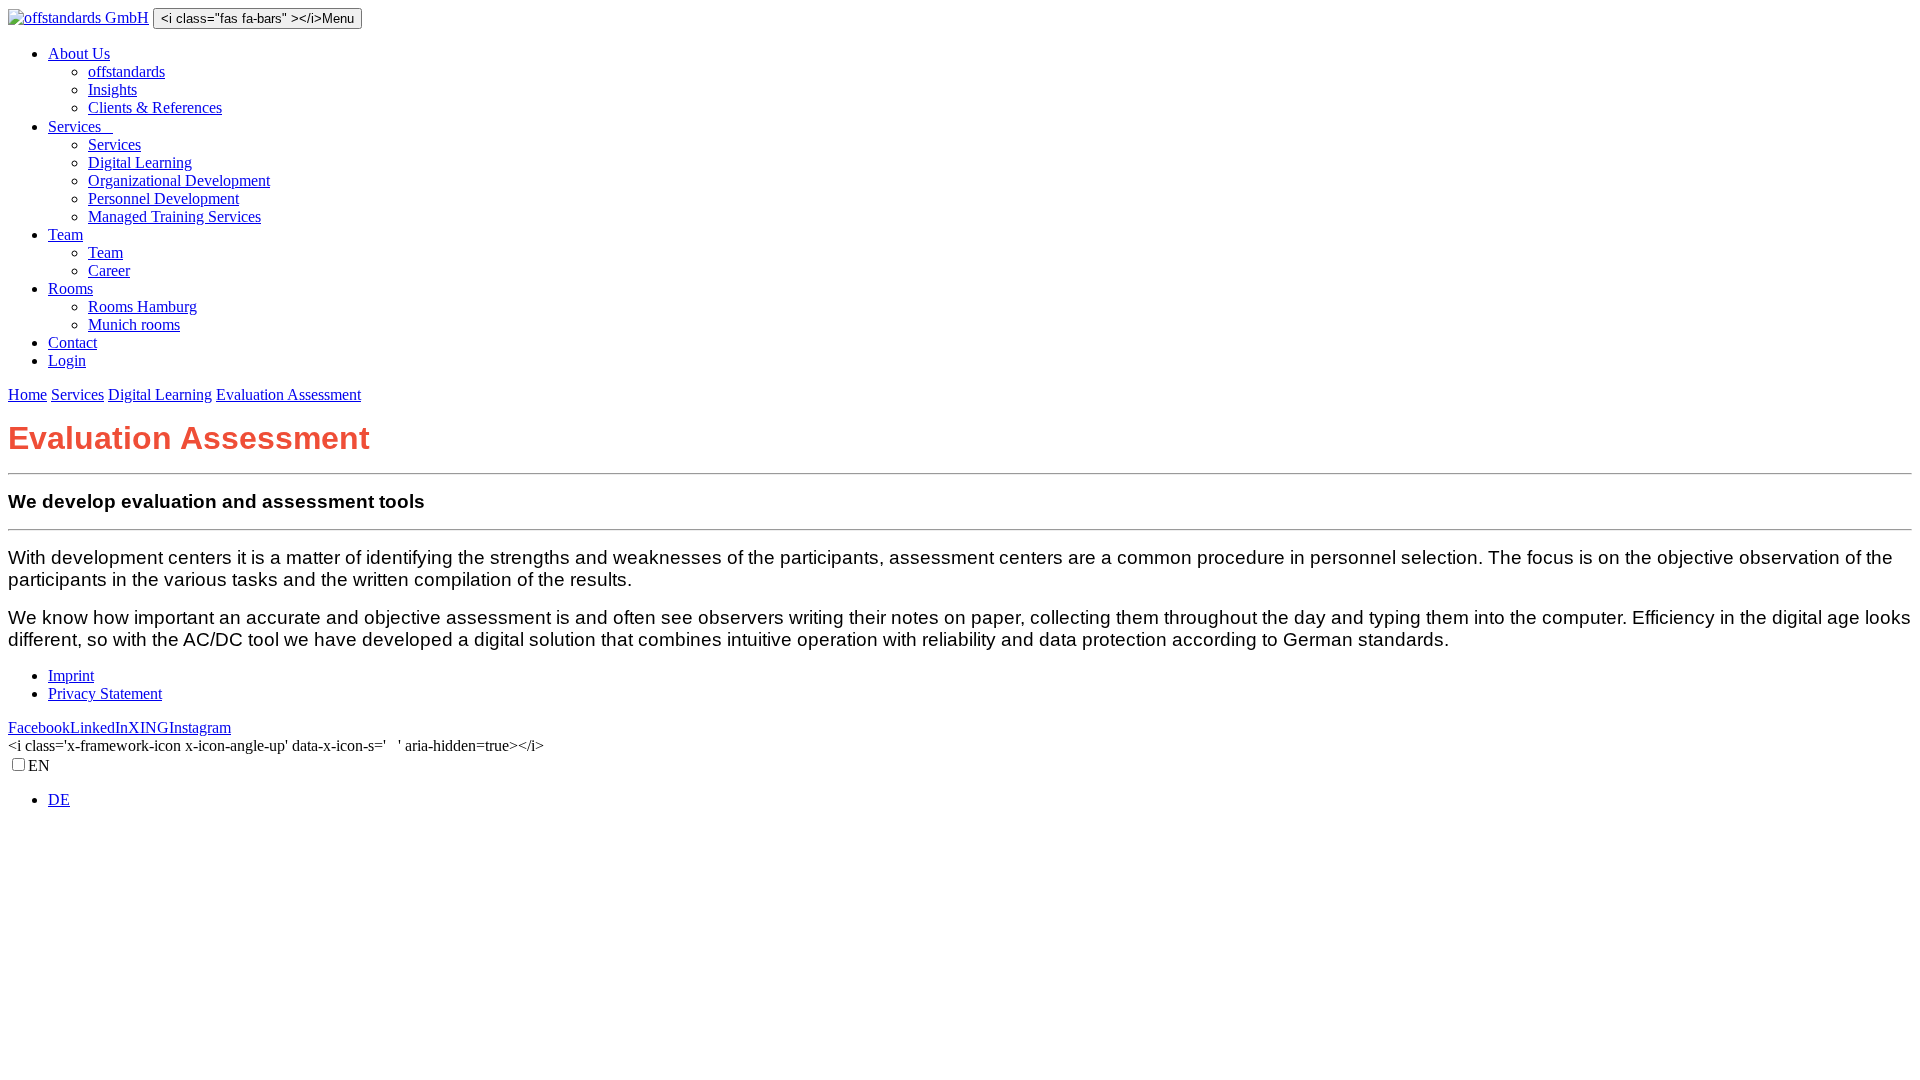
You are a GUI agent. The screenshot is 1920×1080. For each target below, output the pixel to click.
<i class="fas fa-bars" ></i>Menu (257, 18)
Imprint (71, 675)
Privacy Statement (105, 693)
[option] (980, 800)
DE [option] (59, 799)
